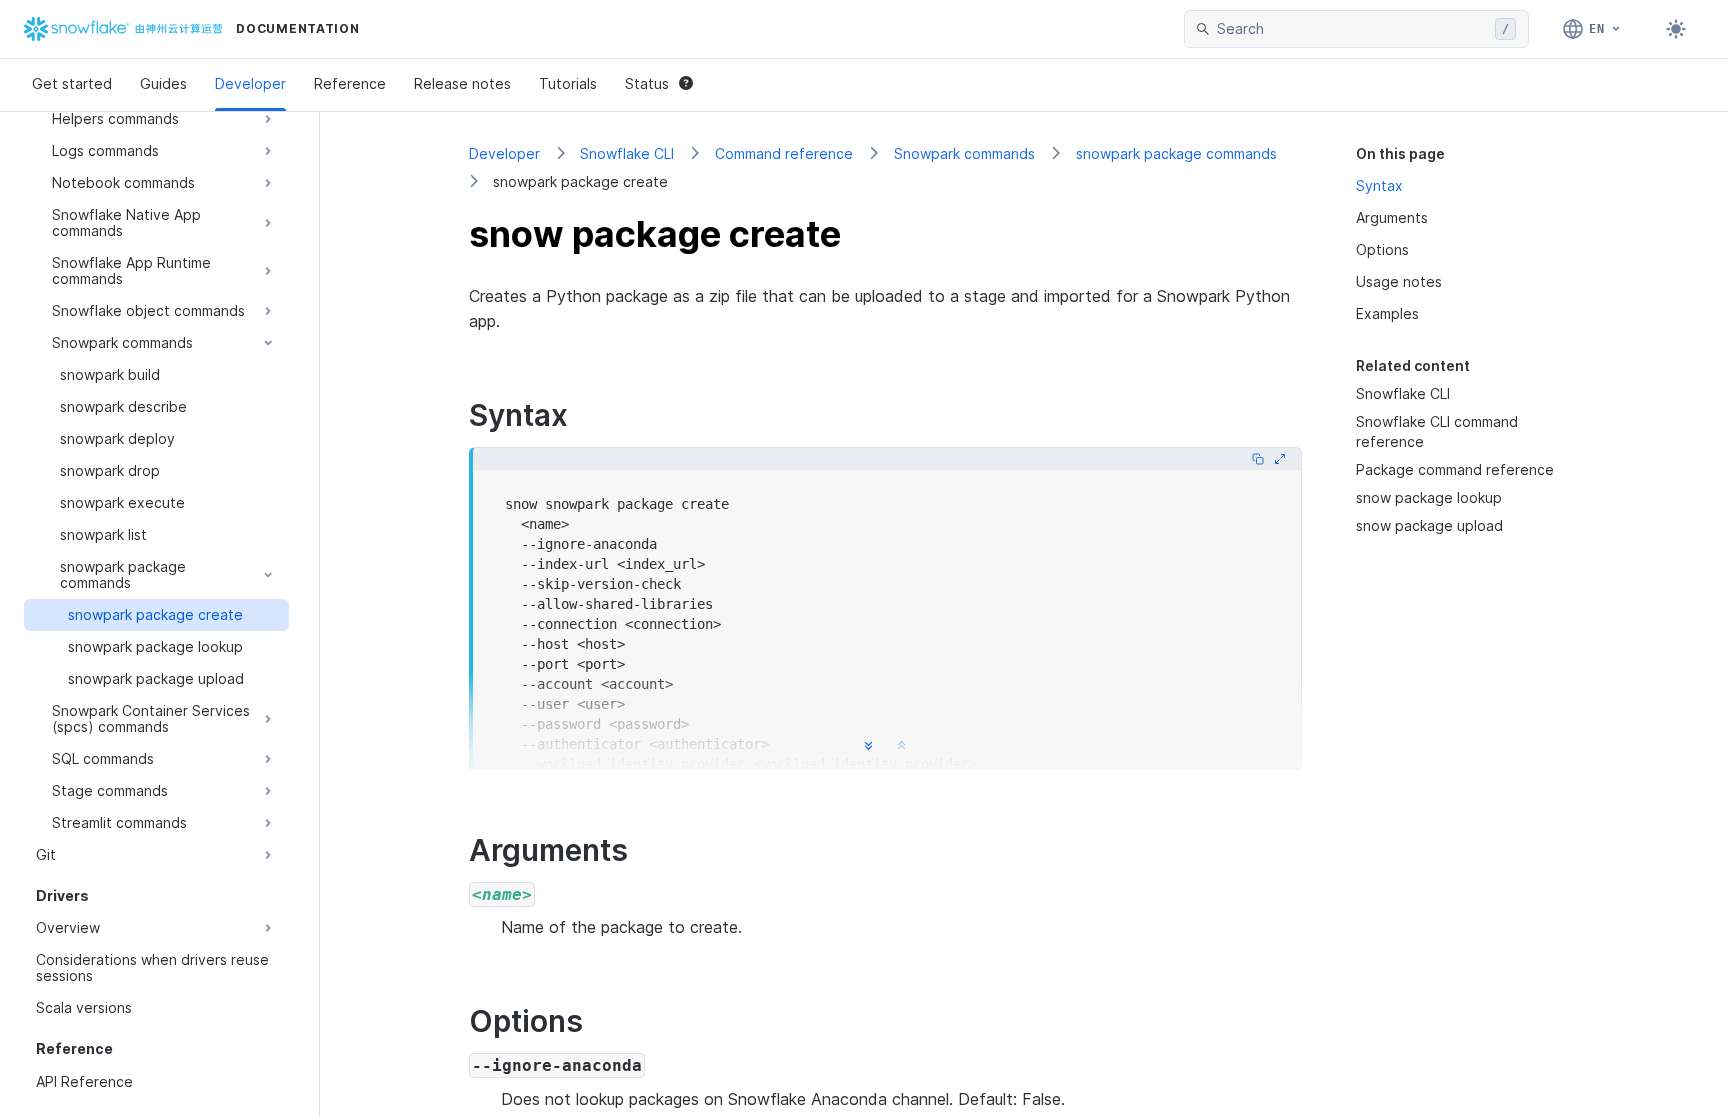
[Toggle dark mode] (1676, 29)
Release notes (462, 83)
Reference (350, 83)
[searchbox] (1352, 29)
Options (1382, 249)
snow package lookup (1429, 497)
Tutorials (568, 83)
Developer (250, 83)
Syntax (1379, 185)
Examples (1387, 313)
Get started (72, 83)
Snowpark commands (964, 153)
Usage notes (1399, 281)
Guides (163, 83)
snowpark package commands (1176, 153)
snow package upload (1429, 525)
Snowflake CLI (627, 153)
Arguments (1392, 217)
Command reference (784, 153)
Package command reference (1455, 469)
